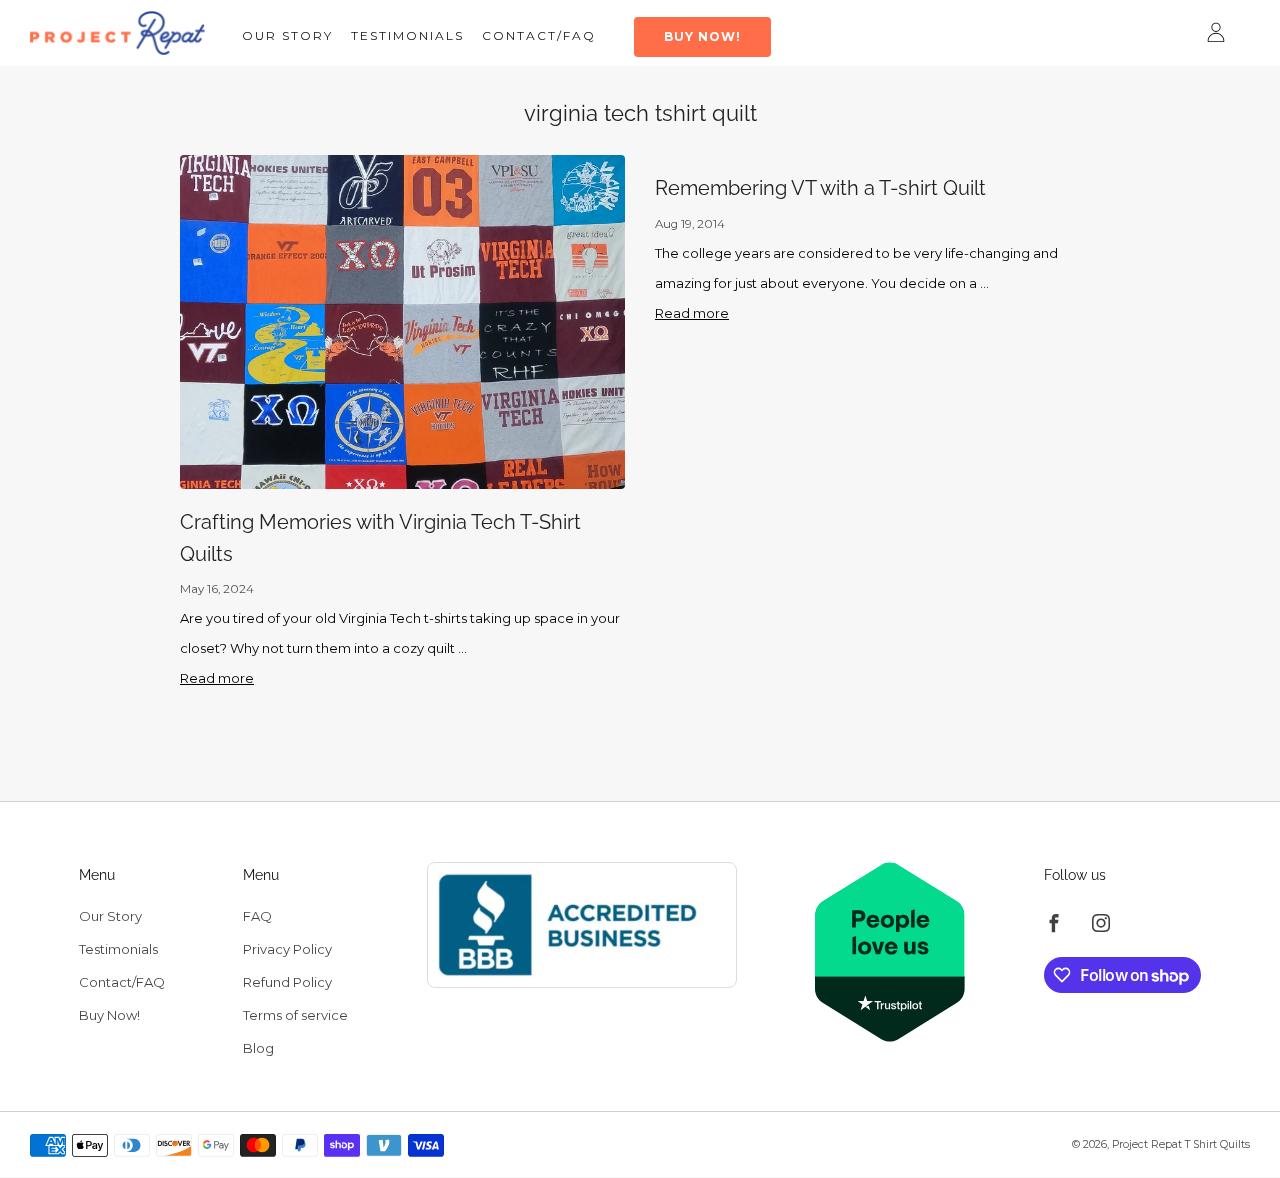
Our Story (287, 35)
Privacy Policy (287, 949)
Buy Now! (702, 36)
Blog (258, 1048)
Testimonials (407, 35)
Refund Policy (287, 982)
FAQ (257, 916)
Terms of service (295, 1015)
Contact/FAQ (539, 35)
